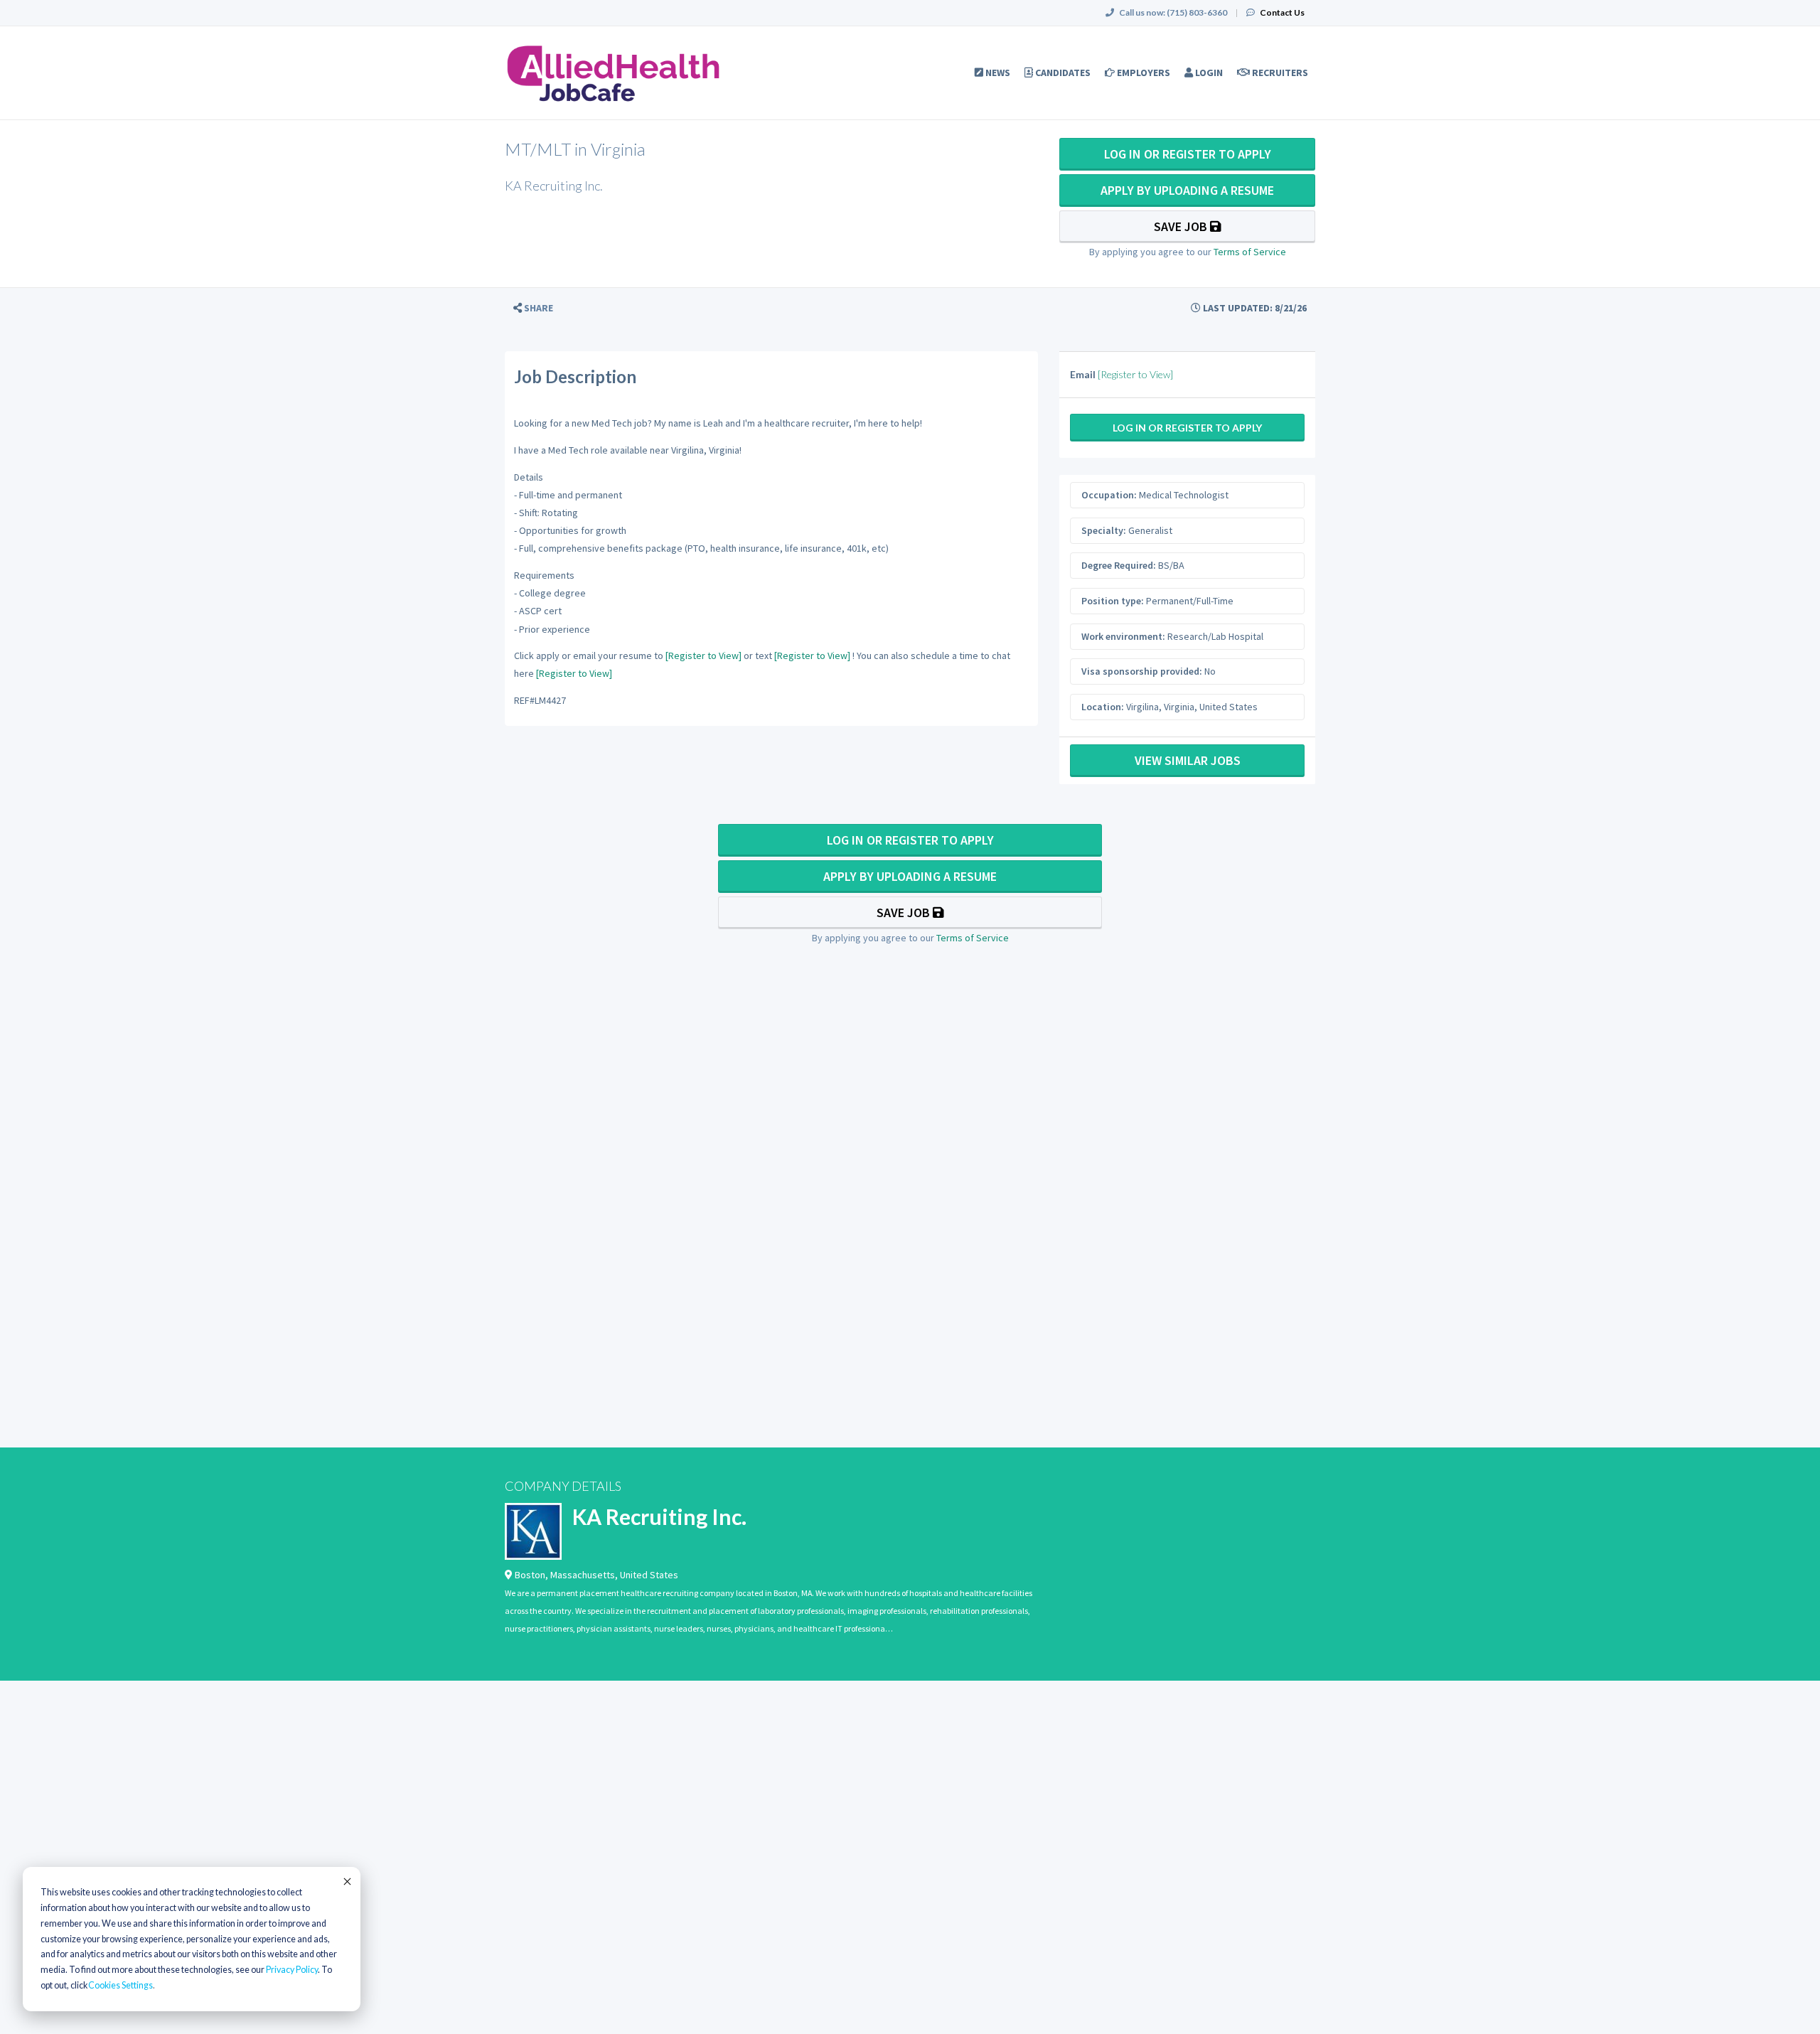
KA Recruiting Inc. (659, 1516)
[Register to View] (703, 655)
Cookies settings (121, 1985)
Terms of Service (1250, 252)
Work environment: (1123, 636)
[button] (533, 308)
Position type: (1113, 601)
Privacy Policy (292, 1970)
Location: (1103, 707)
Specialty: (1104, 530)
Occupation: (1109, 495)
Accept (346, 1881)
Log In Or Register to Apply (1188, 154)
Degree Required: (1119, 565)
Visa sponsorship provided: (1142, 671)
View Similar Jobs (1188, 760)
